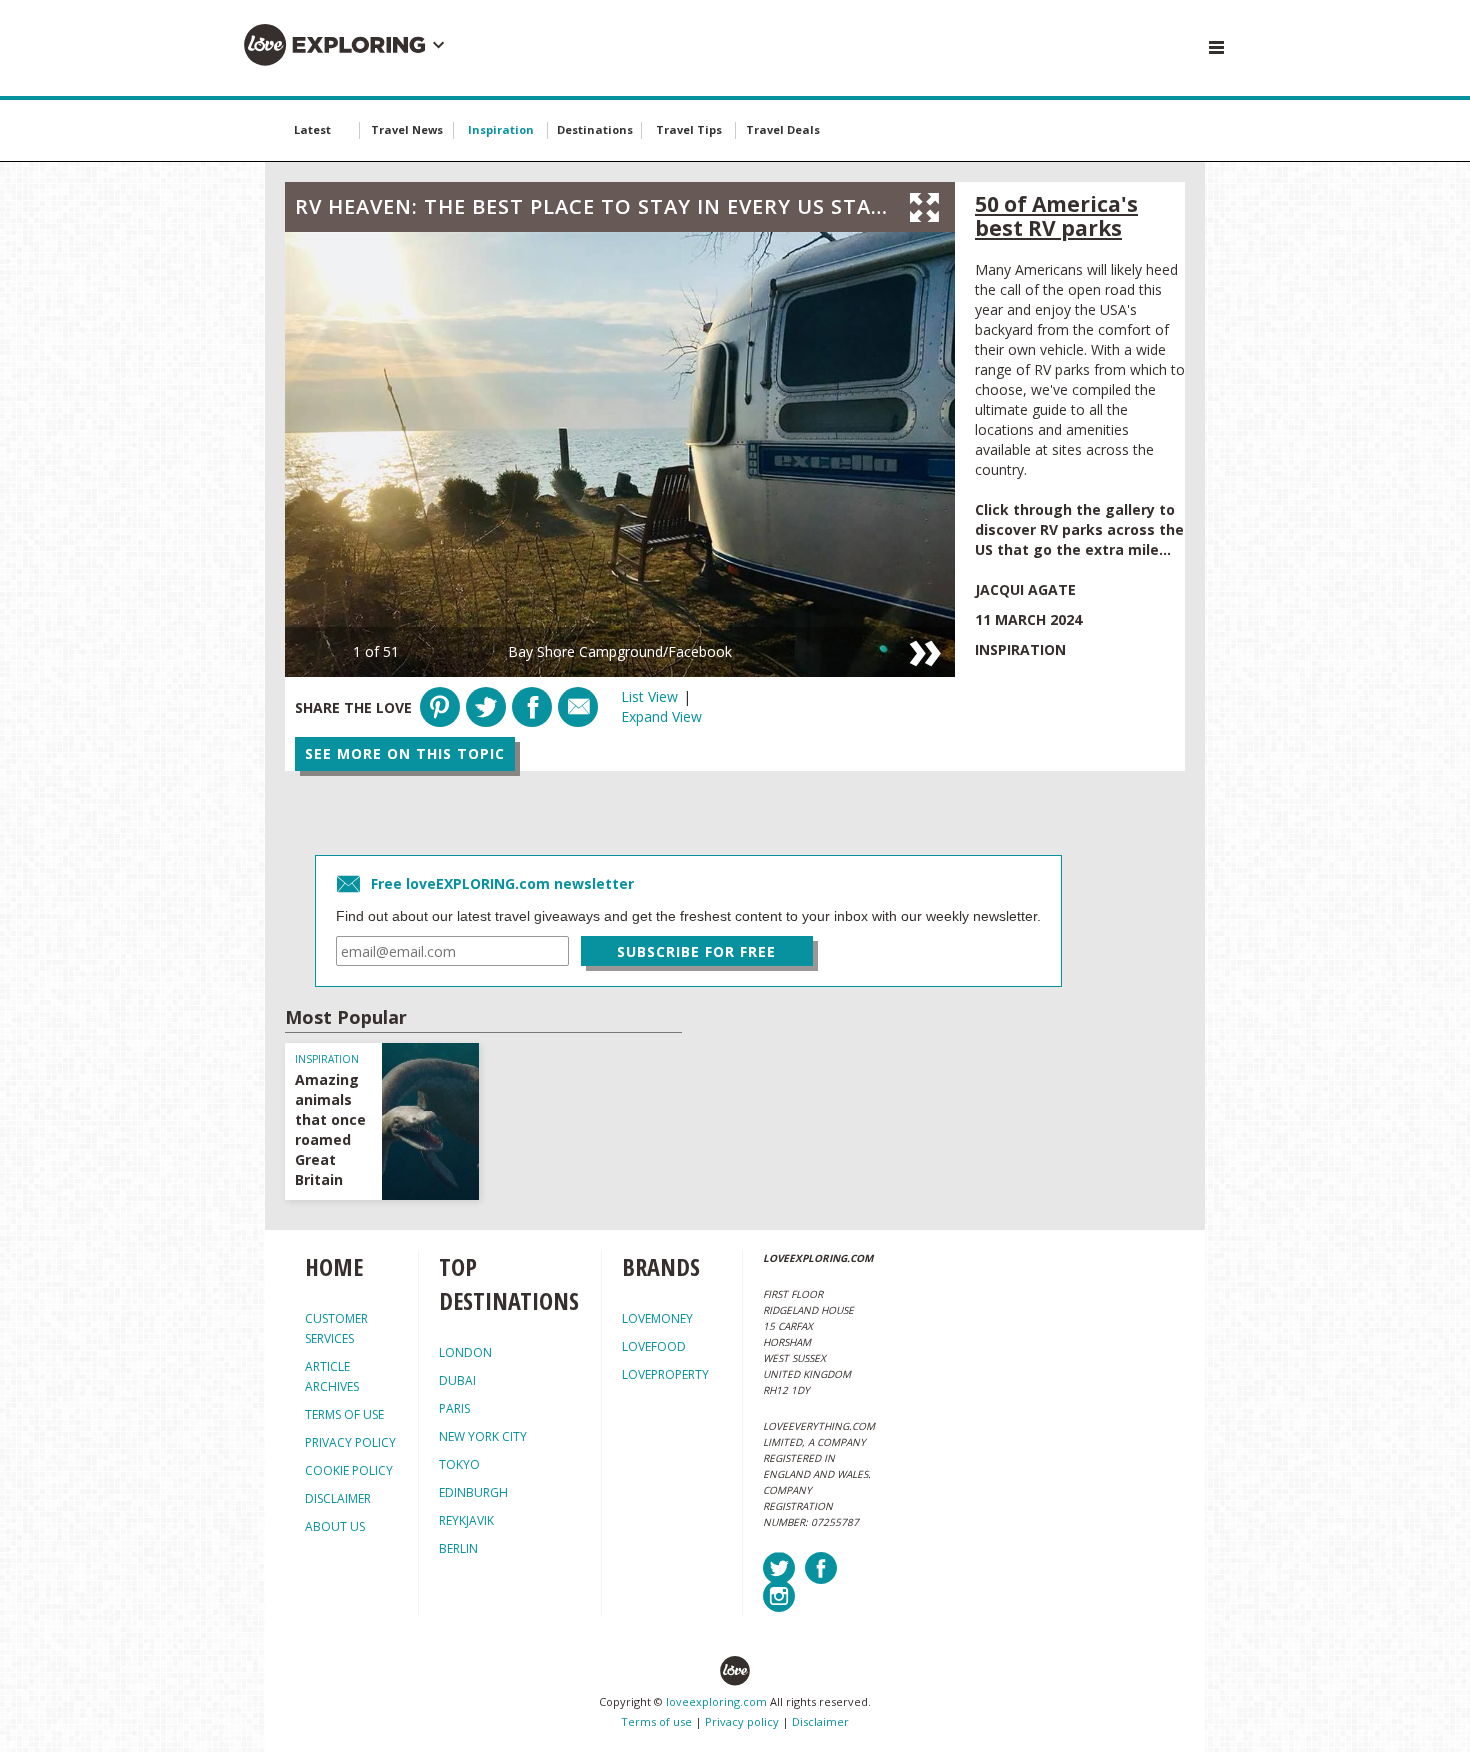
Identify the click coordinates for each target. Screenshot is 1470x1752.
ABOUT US (335, 1526)
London (465, 1352)
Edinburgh (473, 1492)
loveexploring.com (716, 1701)
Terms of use (656, 1721)
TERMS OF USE (344, 1414)
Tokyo (459, 1464)
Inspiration (501, 129)
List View (649, 696)
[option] (620, 454)
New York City (483, 1436)
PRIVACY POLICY (350, 1442)
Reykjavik (466, 1520)
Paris (454, 1408)
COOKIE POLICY (349, 1470)
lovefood (654, 1346)
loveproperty (665, 1374)
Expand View (661, 716)
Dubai (457, 1380)
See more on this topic (405, 753)
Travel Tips (689, 129)
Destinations (595, 129)
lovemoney (657, 1318)
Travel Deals (783, 129)
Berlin (458, 1548)
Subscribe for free (696, 951)
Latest (312, 129)
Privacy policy (742, 1721)
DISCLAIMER (338, 1498)
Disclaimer (820, 1721)
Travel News (407, 129)
